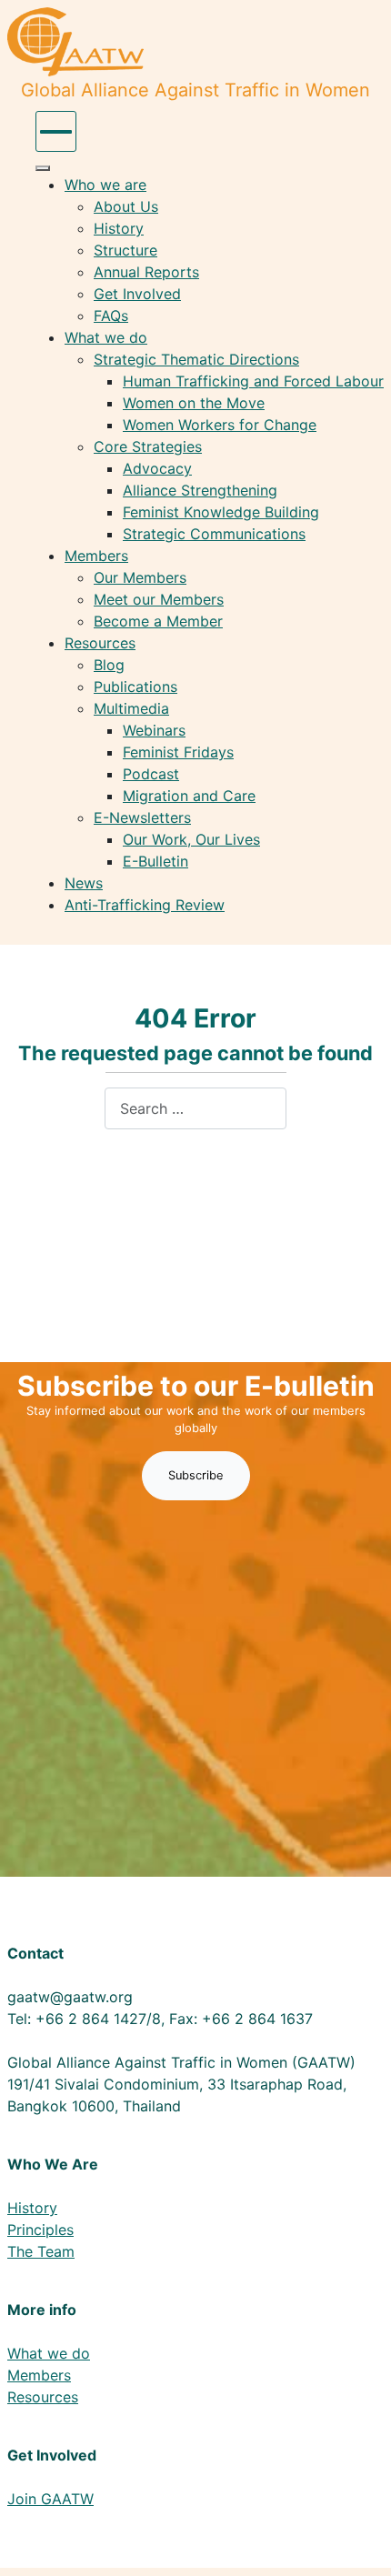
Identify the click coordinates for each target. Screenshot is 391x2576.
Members (39, 2375)
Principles (40, 2230)
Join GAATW (50, 2499)
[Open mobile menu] (56, 131)
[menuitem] (105, 185)
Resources (43, 2397)
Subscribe (196, 1475)
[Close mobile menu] (43, 168)
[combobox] (195, 1108)
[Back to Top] (359, 2542)
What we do (49, 2353)
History (32, 2208)
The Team (41, 2251)
